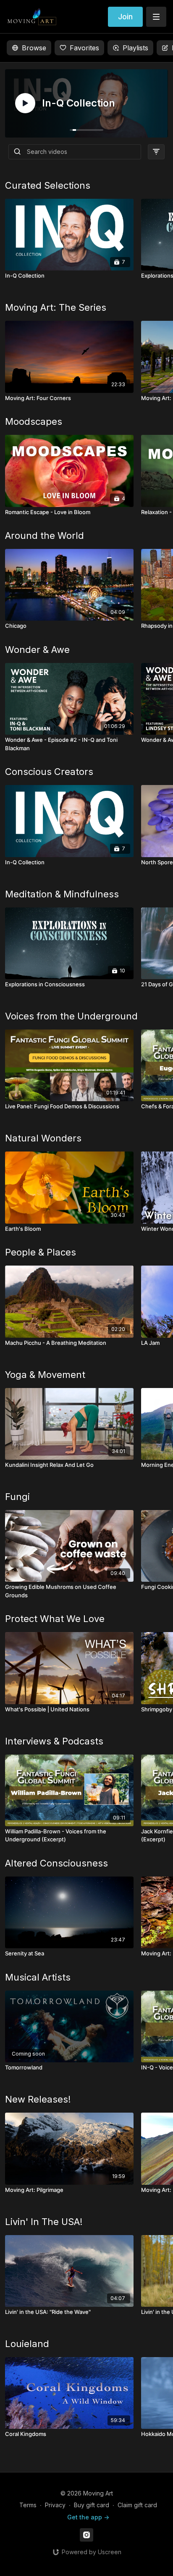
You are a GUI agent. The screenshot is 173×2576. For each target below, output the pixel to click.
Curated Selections (48, 185)
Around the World (45, 535)
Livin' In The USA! (44, 2222)
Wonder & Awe (37, 650)
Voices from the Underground (71, 1016)
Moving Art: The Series (56, 307)
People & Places (41, 1252)
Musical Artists (38, 1977)
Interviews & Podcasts (54, 1741)
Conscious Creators (49, 772)
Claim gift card (137, 2505)
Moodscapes (34, 421)
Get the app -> (88, 2517)
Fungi (17, 1497)
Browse (34, 48)
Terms (28, 2505)
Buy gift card (92, 2505)
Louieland (27, 2344)
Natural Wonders (43, 1138)
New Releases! (38, 2099)
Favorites (84, 48)
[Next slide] (147, 1267)
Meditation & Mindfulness (62, 894)
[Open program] (86, 103)
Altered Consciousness (56, 1863)
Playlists (135, 48)
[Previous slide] (26, 1267)
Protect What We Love (55, 1619)
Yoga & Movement (45, 1375)
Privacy (55, 2505)
